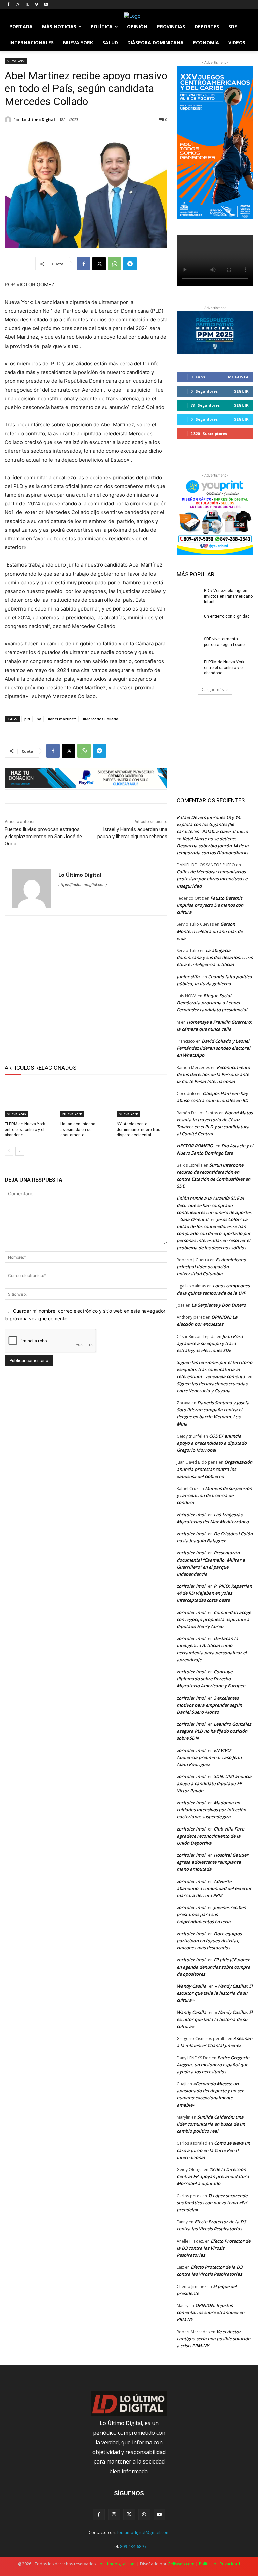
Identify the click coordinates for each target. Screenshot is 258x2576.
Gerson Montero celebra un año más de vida (210, 931)
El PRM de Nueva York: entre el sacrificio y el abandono (25, 1130)
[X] (27, 5)
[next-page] (20, 1151)
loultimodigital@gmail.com (143, 2532)
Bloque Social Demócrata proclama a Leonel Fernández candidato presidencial (212, 1003)
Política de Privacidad (219, 2564)
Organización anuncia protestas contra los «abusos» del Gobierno (214, 1469)
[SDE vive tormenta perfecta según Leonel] (188, 644)
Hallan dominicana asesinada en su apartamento (78, 1130)
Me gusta (238, 377)
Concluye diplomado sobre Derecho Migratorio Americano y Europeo (211, 1679)
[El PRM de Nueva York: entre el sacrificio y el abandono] (30, 1099)
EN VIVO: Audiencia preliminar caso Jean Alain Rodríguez (209, 1757)
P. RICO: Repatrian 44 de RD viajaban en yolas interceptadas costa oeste (214, 1593)
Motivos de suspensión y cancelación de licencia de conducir (214, 1495)
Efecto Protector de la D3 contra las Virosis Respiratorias (213, 2248)
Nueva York (16, 61)
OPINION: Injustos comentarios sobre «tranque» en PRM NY (210, 2312)
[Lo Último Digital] (9, 120)
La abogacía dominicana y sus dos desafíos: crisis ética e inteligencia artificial (215, 957)
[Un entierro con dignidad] (188, 622)
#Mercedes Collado (100, 719)
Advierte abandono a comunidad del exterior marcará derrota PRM (214, 1888)
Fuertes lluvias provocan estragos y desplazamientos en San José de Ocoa (43, 837)
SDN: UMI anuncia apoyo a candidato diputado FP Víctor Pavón (214, 1783)
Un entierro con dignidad (227, 616)
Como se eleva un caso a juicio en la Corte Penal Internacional (213, 2150)
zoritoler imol (191, 1515)
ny (39, 719)
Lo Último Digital (38, 119)
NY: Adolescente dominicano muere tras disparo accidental (138, 1130)
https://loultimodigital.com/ (83, 885)
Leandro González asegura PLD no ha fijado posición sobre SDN (214, 1731)
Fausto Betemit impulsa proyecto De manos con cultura (210, 905)
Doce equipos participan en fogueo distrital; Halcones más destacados (209, 1941)
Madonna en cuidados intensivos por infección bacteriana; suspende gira (211, 1810)
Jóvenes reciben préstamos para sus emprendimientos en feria (211, 1914)
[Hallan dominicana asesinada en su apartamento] (86, 1099)
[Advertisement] (86, 989)
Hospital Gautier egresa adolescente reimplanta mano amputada (212, 1862)
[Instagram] (18, 5)
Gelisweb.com (181, 2564)
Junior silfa (188, 977)
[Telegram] (130, 264)
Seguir (241, 391)
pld (27, 719)
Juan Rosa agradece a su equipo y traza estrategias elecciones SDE (210, 1343)
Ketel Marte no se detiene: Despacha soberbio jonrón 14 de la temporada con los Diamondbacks (213, 846)
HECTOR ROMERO (195, 1146)
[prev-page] (9, 1151)
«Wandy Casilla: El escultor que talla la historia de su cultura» (215, 1993)
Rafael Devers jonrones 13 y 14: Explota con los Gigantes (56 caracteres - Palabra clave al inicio (212, 824)
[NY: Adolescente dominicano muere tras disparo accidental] (142, 1099)
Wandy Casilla (191, 1986)
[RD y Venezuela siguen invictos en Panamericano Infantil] (188, 596)
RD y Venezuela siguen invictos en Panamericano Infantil (228, 596)
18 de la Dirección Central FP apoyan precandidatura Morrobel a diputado (213, 2176)
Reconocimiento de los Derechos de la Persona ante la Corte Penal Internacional (213, 1074)
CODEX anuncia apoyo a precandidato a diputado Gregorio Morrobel (212, 1443)
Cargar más (213, 690)
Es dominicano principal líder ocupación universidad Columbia (211, 1267)
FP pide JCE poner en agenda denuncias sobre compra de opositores (213, 1967)
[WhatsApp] (115, 264)
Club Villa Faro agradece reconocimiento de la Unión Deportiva (210, 1836)
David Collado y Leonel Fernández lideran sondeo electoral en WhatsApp (213, 1048)
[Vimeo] (36, 5)
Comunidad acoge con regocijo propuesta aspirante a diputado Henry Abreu (214, 1619)
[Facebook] (9, 5)
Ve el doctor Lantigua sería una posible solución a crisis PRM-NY (213, 2339)
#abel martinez (62, 719)
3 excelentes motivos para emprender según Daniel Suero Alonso (209, 1705)
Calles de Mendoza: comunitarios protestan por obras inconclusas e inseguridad (212, 879)
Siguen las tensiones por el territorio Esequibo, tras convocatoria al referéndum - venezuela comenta (214, 1369)
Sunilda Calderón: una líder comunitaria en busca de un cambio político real (211, 2124)
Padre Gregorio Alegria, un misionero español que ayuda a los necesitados (213, 2065)
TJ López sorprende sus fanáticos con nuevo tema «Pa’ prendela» (212, 2203)
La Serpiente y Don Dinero (219, 1305)
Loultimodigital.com (117, 2564)
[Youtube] (46, 5)
